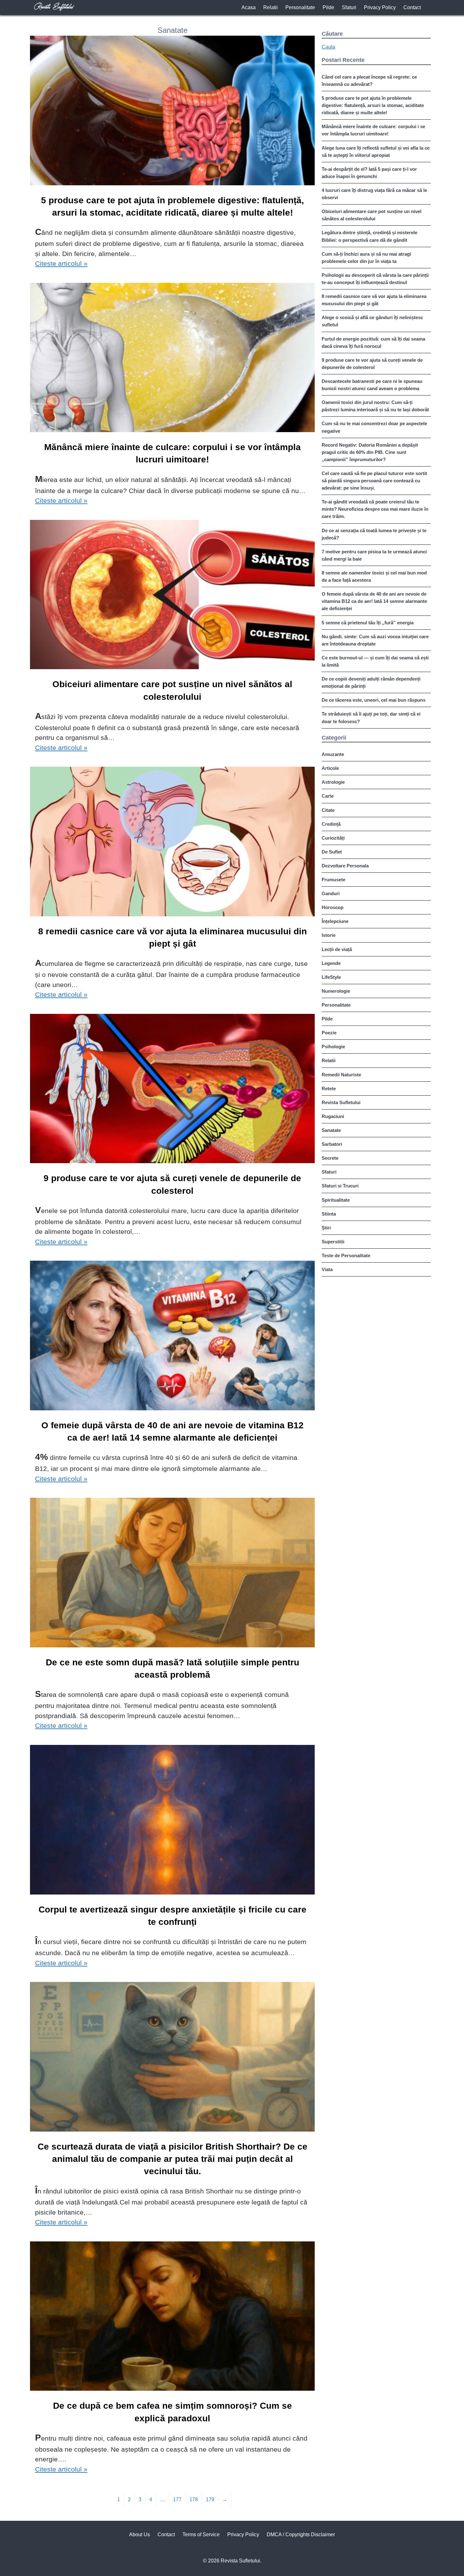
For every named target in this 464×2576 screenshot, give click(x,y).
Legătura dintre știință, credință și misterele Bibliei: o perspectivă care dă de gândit (369, 236)
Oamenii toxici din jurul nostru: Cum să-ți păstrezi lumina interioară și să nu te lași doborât (375, 406)
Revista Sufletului (341, 1102)
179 (210, 2499)
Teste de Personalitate (346, 1255)
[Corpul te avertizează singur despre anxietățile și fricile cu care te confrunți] (172, 1821)
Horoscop (333, 907)
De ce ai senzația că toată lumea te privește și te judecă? (374, 534)
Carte (328, 796)
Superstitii (333, 1242)
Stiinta (329, 1214)
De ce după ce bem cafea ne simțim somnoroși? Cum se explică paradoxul (173, 2412)
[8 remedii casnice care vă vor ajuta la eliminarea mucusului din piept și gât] (172, 843)
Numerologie (336, 991)
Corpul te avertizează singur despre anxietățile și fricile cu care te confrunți (173, 1916)
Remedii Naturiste (341, 1075)
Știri (326, 1228)
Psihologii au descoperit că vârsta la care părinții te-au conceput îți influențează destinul (375, 279)
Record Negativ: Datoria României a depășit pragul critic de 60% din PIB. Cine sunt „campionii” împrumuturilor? (370, 452)
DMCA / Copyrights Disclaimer (301, 2534)
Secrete (330, 1158)
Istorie (329, 935)
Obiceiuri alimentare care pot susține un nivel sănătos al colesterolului (172, 690)
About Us (140, 2534)
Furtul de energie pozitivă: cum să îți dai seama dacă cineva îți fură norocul (373, 342)
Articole (330, 768)
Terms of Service (201, 2534)
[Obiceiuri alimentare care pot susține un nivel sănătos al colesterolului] (172, 596)
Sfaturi (349, 7)
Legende (331, 963)
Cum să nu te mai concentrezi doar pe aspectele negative (374, 427)
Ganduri (331, 893)
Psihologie (333, 1047)
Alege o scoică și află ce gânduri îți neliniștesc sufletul (372, 321)
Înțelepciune (335, 921)
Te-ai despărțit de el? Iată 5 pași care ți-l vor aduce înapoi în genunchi (369, 173)
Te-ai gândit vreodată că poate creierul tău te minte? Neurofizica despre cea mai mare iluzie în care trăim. (375, 509)
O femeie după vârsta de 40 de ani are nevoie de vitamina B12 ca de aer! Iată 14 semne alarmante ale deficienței (173, 1431)
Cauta (328, 47)
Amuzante (333, 754)
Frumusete (333, 880)
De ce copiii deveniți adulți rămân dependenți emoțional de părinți (371, 682)
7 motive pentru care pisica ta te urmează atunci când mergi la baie (374, 555)
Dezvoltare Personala (345, 866)
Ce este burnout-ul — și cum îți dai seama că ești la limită (375, 661)
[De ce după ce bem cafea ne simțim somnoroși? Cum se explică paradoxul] (172, 2317)
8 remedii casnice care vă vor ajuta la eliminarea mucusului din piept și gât (173, 937)
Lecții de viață (337, 949)
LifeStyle (331, 977)
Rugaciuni (333, 1116)
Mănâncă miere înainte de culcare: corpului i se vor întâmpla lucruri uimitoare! (173, 453)
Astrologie (333, 782)
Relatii (271, 7)
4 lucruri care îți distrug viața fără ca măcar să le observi (374, 194)
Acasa (249, 7)
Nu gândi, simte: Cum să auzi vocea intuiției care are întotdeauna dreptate (375, 640)
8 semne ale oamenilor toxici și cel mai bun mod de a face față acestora (374, 576)
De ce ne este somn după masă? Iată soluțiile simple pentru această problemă (173, 1669)
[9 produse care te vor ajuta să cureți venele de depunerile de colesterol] (172, 1090)
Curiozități (333, 838)
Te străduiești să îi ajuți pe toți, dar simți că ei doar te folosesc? (371, 717)
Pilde (328, 7)
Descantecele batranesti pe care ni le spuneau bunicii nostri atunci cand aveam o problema (372, 385)
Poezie (329, 1033)
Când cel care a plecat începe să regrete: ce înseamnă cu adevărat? (369, 80)
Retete (329, 1089)
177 (177, 2499)
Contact (412, 7)
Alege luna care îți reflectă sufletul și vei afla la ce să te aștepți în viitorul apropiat (376, 152)
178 (194, 2499)
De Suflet (332, 852)
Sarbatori (332, 1144)
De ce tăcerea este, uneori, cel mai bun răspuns (374, 700)
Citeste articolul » (61, 263)
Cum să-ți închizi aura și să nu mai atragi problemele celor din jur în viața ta (366, 258)
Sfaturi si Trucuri (340, 1186)
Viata (327, 1269)
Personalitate (300, 7)
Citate (328, 810)
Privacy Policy (380, 7)
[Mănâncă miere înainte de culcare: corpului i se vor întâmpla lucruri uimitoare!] (172, 359)
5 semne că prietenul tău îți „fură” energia (368, 623)
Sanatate (331, 1130)
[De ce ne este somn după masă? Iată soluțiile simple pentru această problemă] (172, 1574)
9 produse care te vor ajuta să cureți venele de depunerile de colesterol (172, 1184)
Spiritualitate (336, 1200)
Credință (331, 824)
